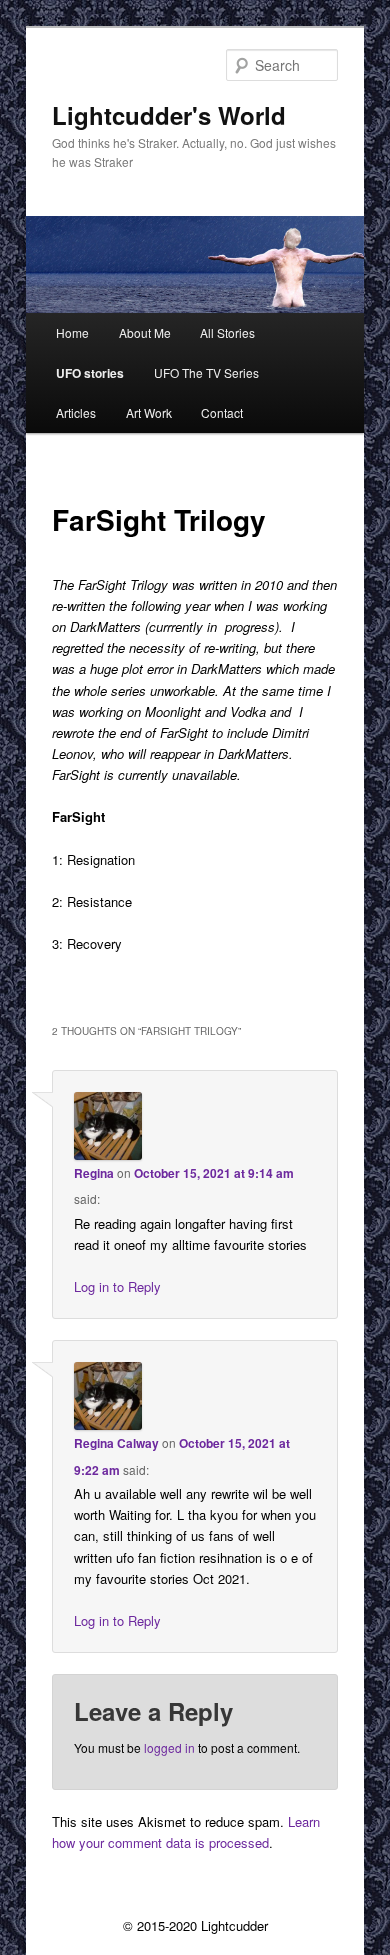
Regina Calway (116, 1443)
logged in (169, 1747)
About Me (145, 332)
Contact (222, 412)
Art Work (149, 412)
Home (72, 332)
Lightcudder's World (169, 115)
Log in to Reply (117, 1286)
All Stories (227, 332)
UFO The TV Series (206, 372)
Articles (76, 412)
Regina (94, 1173)
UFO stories (90, 373)
